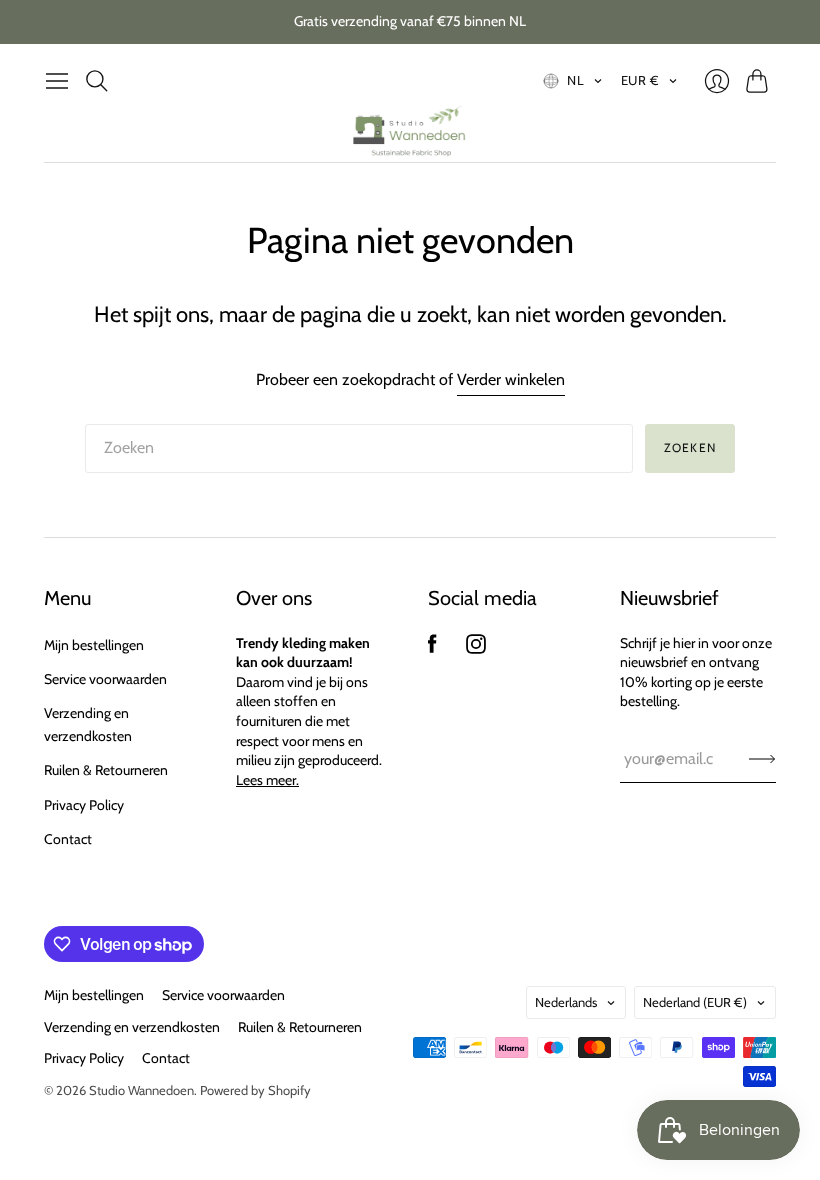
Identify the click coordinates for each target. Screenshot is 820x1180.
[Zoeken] (97, 81)
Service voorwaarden (105, 679)
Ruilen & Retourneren (106, 770)
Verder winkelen (511, 379)
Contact (68, 839)
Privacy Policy (84, 805)
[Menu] (57, 81)
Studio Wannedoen (141, 1090)
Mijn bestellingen (94, 645)
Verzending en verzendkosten (132, 1027)
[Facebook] (432, 648)
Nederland (695, 1002)
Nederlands (566, 1002)
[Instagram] (476, 648)
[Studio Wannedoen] (410, 131)
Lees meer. (267, 780)
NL (575, 80)
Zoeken (690, 447)
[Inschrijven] (762, 759)
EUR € (640, 80)
